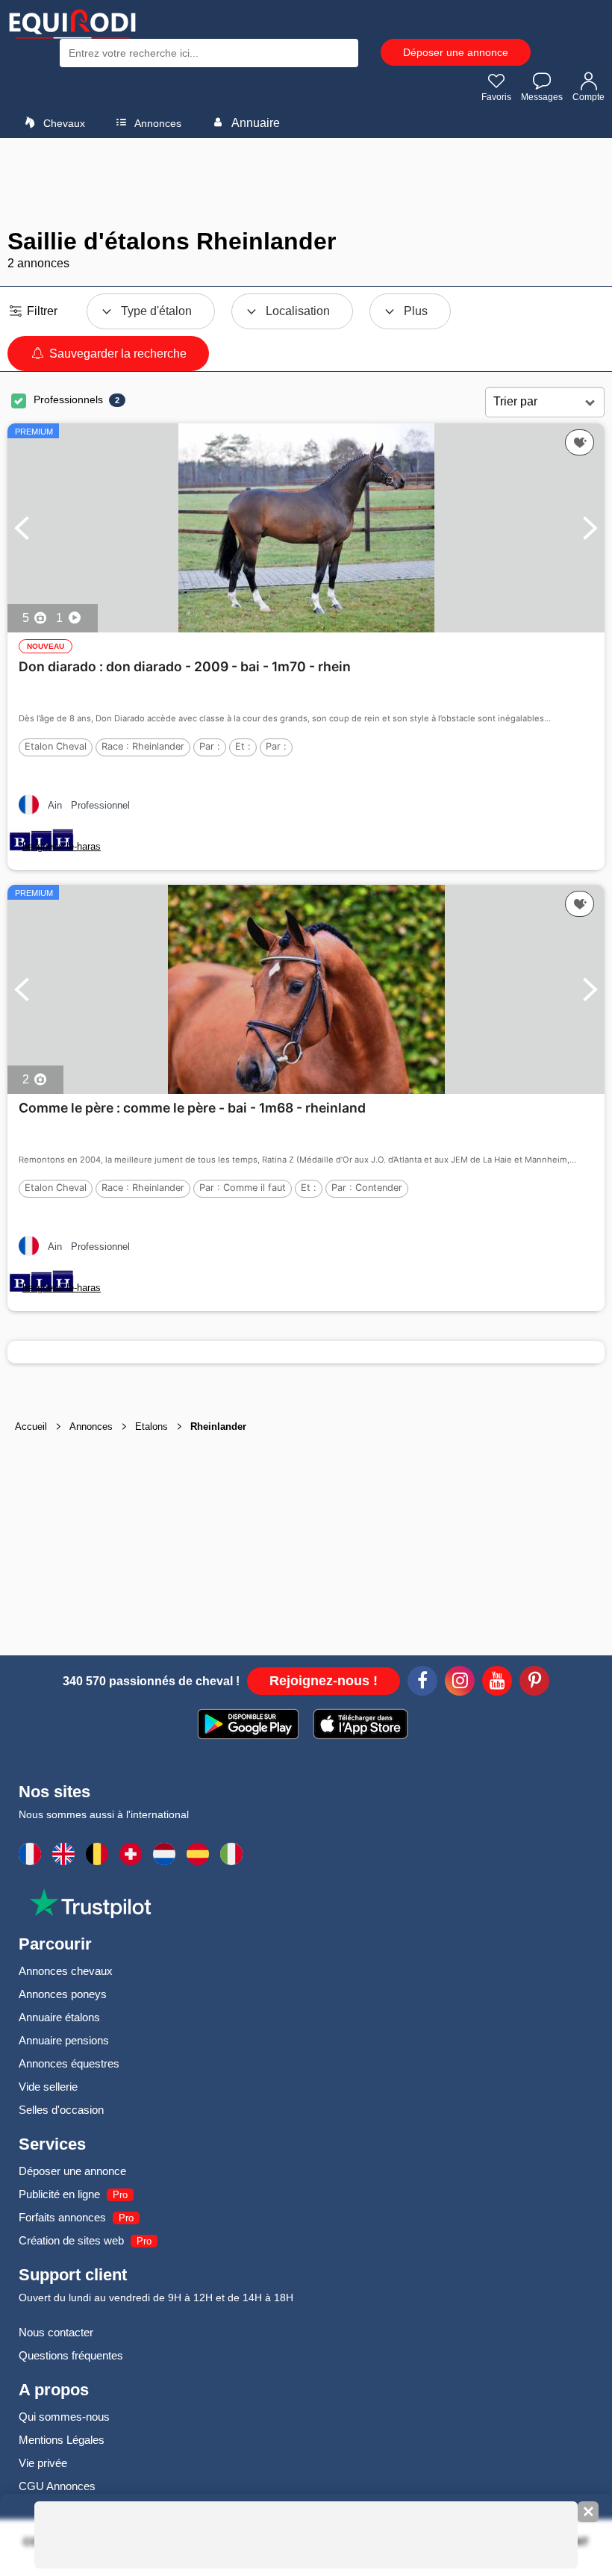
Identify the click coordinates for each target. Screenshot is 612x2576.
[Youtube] (497, 1683)
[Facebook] (422, 1683)
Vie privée (43, 2463)
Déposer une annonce (456, 52)
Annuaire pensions (64, 2040)
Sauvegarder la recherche (116, 354)
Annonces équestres (69, 2063)
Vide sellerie (48, 2087)
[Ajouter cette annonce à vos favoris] (580, 443)
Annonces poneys (63, 1994)
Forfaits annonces (62, 2217)
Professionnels (68, 399)
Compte (588, 97)
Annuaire (255, 123)
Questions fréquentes (71, 2355)
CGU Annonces (57, 2486)
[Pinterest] (534, 1683)
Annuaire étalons (59, 2017)
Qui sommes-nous (64, 2417)
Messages (542, 97)
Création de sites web (71, 2240)
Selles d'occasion (61, 2110)
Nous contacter (56, 2332)
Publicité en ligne (59, 2194)
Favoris (496, 97)
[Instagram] (460, 1683)
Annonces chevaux (66, 1971)
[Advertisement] (306, 183)
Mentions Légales (62, 2440)
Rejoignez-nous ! (324, 1681)
